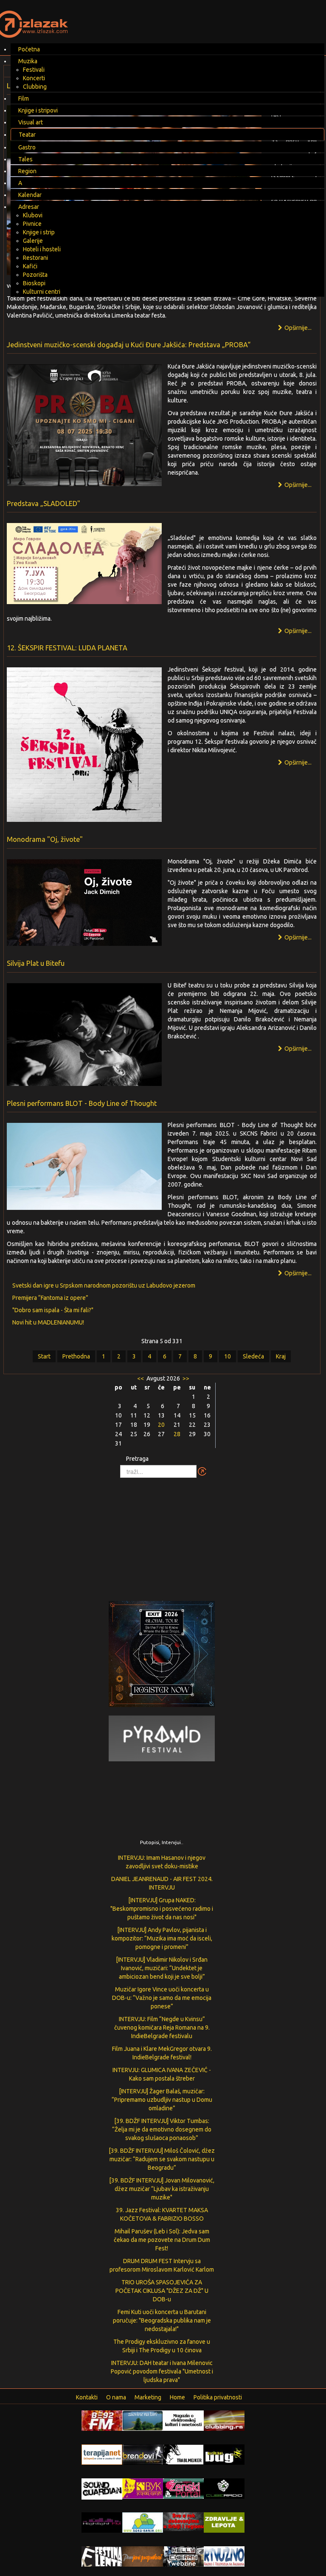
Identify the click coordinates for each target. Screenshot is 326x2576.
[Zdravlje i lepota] (224, 2522)
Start (44, 1356)
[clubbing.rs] (224, 2420)
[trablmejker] (183, 2454)
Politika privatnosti (218, 2397)
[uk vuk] (143, 2488)
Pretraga (137, 1459)
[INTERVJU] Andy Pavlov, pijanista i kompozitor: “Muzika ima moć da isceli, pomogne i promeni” (162, 1938)
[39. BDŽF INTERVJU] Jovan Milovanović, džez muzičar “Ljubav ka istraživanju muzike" (162, 2189)
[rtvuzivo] (224, 2556)
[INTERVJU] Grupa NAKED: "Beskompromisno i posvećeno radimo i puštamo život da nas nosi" (162, 1909)
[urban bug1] (224, 2454)
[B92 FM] (102, 2420)
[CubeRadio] (224, 2488)
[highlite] (102, 2522)
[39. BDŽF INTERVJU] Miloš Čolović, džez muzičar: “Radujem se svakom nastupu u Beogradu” (162, 2159)
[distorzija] (183, 2420)
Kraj (281, 1356)
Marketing (148, 2397)
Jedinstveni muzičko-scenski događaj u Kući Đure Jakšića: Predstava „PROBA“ (129, 345)
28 (177, 1434)
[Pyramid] (162, 1738)
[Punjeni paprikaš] (143, 2556)
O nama (116, 2397)
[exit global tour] (162, 1656)
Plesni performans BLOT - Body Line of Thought (82, 1103)
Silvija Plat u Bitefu (36, 963)
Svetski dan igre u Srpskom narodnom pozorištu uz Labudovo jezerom (104, 1285)
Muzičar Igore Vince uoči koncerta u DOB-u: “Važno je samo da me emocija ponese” (162, 1998)
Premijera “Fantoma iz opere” (50, 1298)
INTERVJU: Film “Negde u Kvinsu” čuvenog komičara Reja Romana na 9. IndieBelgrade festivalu (162, 2028)
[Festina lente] (102, 2556)
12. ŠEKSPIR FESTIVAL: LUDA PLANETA (67, 648)
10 (228, 1356)
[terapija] (102, 2454)
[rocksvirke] (183, 2521)
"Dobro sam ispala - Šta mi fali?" (53, 1310)
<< (141, 1378)
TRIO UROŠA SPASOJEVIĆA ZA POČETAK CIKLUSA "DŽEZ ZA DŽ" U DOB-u (162, 2291)
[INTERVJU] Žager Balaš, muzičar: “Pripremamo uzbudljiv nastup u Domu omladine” (162, 2100)
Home (177, 2397)
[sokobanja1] (143, 2522)
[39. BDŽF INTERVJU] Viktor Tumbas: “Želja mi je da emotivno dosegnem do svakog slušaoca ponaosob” (162, 2129)
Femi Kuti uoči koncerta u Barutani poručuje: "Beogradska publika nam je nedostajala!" (162, 2320)
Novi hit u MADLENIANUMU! (48, 1322)
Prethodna (76, 1356)
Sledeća (253, 1356)
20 (161, 1425)
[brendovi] (143, 2454)
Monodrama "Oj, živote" (45, 839)
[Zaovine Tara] (143, 2420)
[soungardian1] (102, 2488)
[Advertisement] (163, 1535)
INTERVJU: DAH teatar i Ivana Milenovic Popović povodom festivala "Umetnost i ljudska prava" (162, 2371)
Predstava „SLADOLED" (44, 503)
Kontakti (87, 2397)
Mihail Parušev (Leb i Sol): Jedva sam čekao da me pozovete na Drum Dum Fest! (162, 2240)
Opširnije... (297, 328)
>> (185, 1378)
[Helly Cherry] (183, 2556)
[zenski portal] (183, 2488)
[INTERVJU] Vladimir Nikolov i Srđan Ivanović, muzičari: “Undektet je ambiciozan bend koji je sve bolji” (162, 1968)
